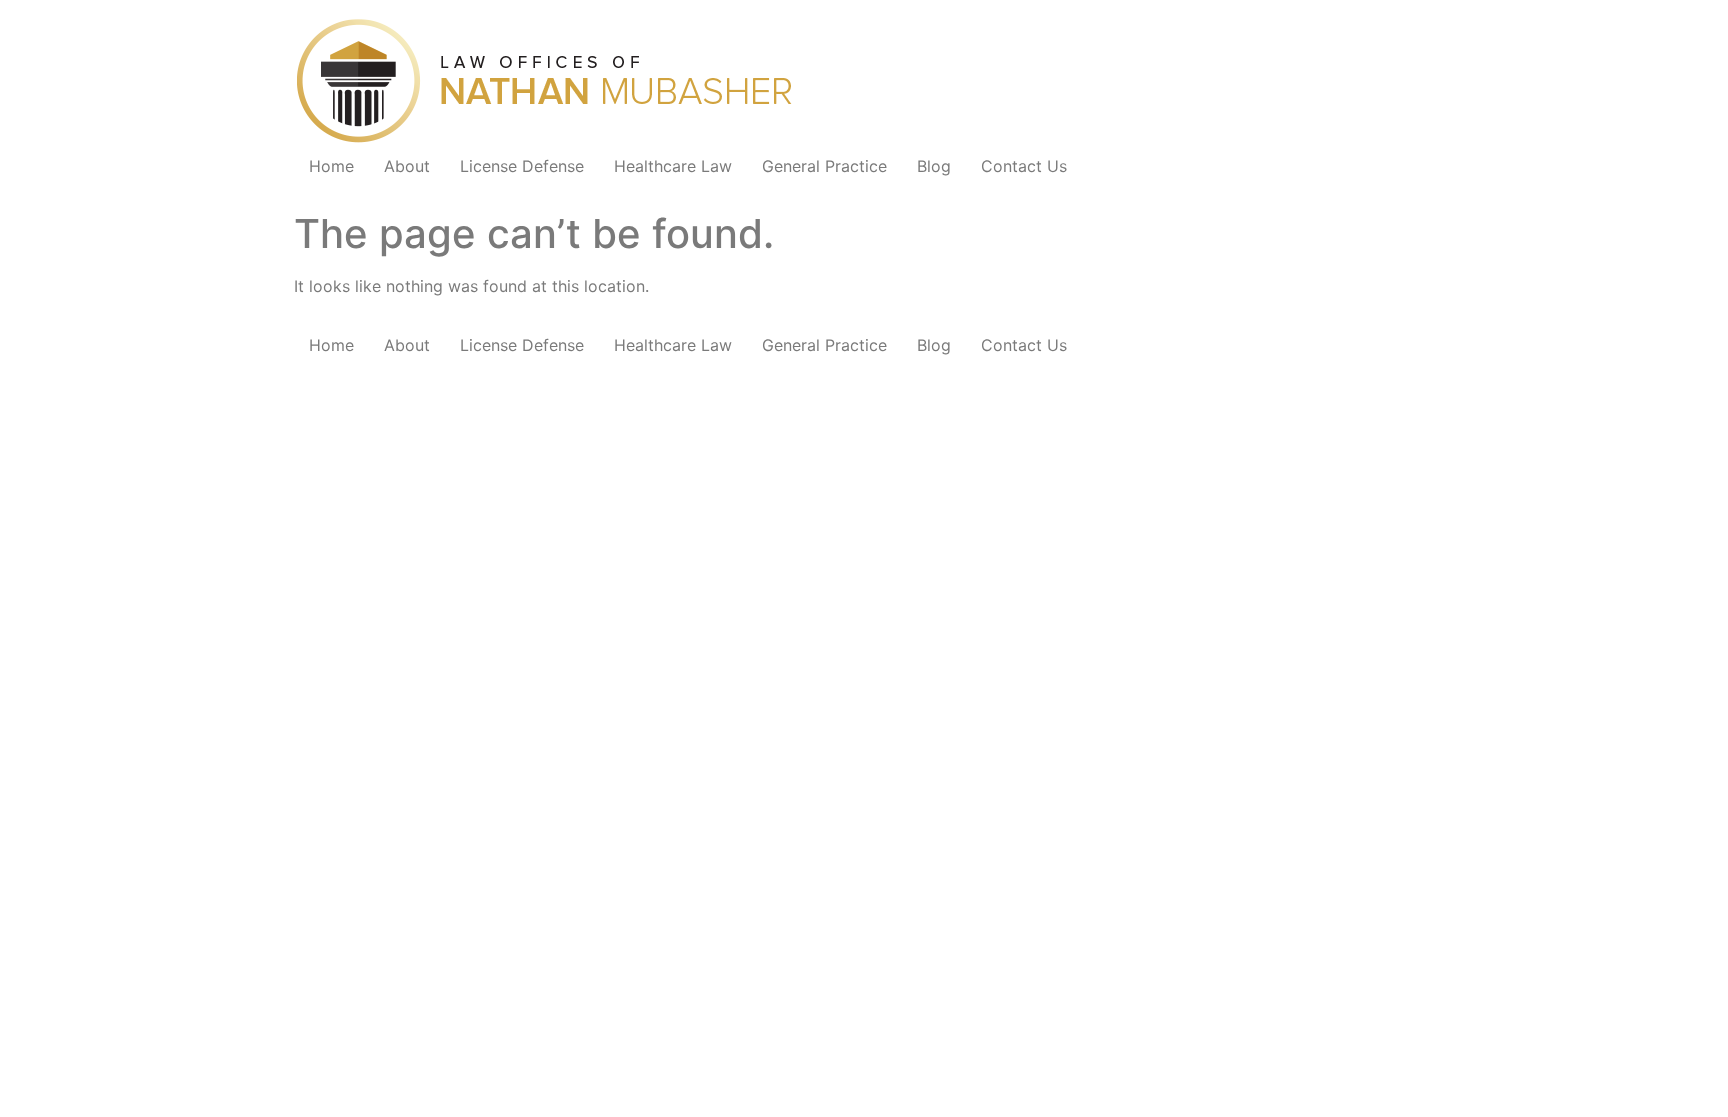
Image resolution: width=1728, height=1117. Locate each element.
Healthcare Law (673, 166)
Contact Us (1024, 166)
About (407, 166)
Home (331, 166)
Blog (934, 166)
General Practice (824, 166)
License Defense (522, 166)
